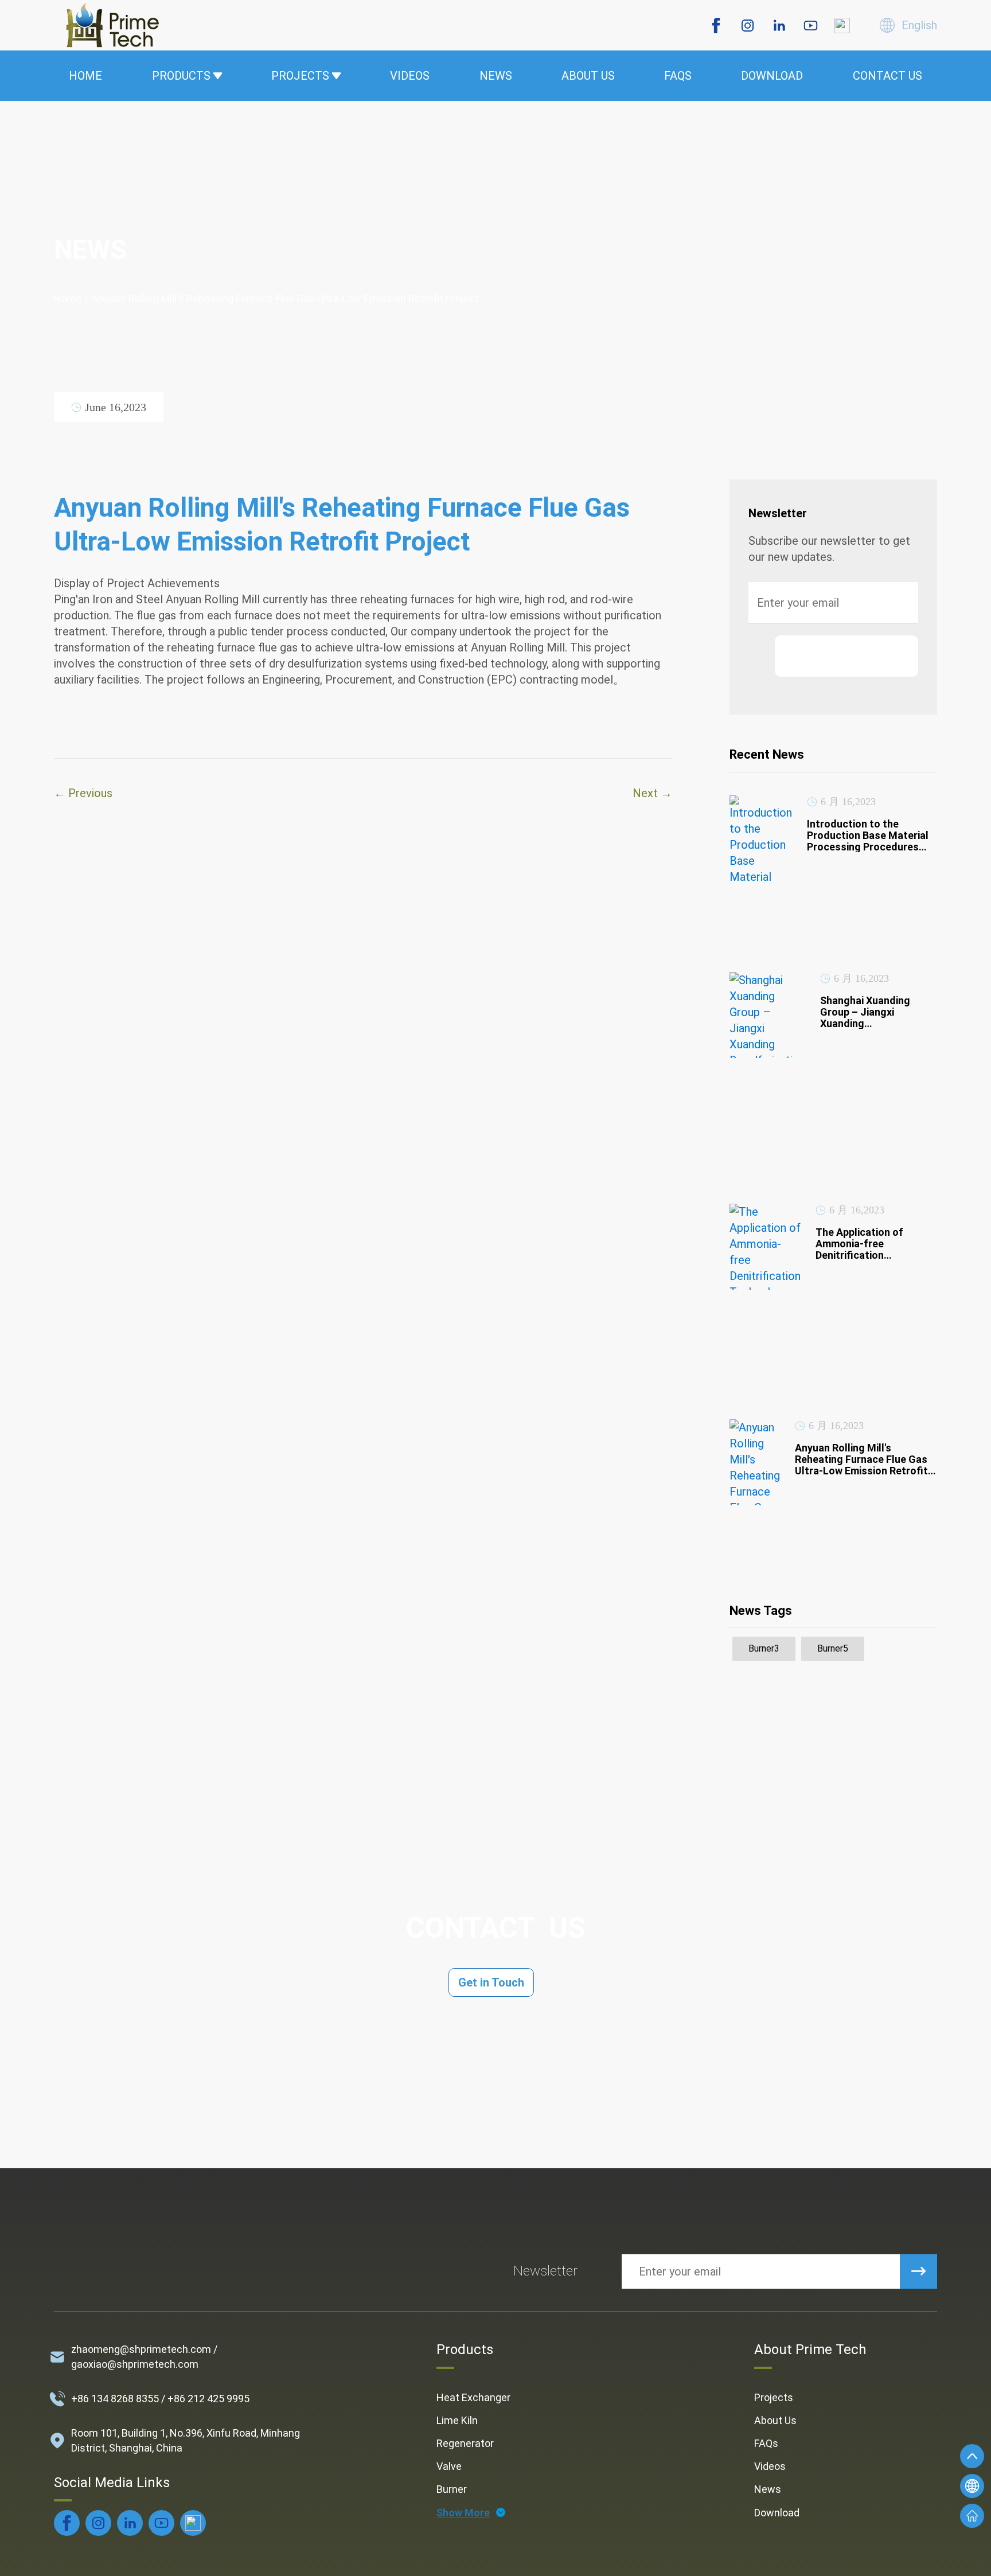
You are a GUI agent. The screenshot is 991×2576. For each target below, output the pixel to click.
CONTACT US (887, 76)
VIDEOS (410, 76)
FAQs (766, 2443)
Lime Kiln (457, 2420)
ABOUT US (588, 76)
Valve (449, 2466)
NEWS (496, 76)
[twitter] (842, 26)
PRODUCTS (181, 76)
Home (68, 298)
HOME (85, 76)
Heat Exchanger (473, 2397)
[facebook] (716, 26)
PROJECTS (300, 76)
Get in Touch (491, 1982)
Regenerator (465, 2443)
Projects (774, 2397)
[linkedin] (779, 26)
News (768, 2489)
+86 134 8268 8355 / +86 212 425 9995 (160, 2399)
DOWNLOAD (772, 76)
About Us (775, 2420)
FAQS (678, 76)
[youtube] (811, 26)
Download (777, 2513)
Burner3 (764, 1648)
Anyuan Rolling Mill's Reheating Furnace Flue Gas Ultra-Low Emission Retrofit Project (285, 298)
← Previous (83, 793)
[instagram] (748, 26)
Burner (452, 2489)
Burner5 (833, 1648)
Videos (770, 2466)
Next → (652, 793)
